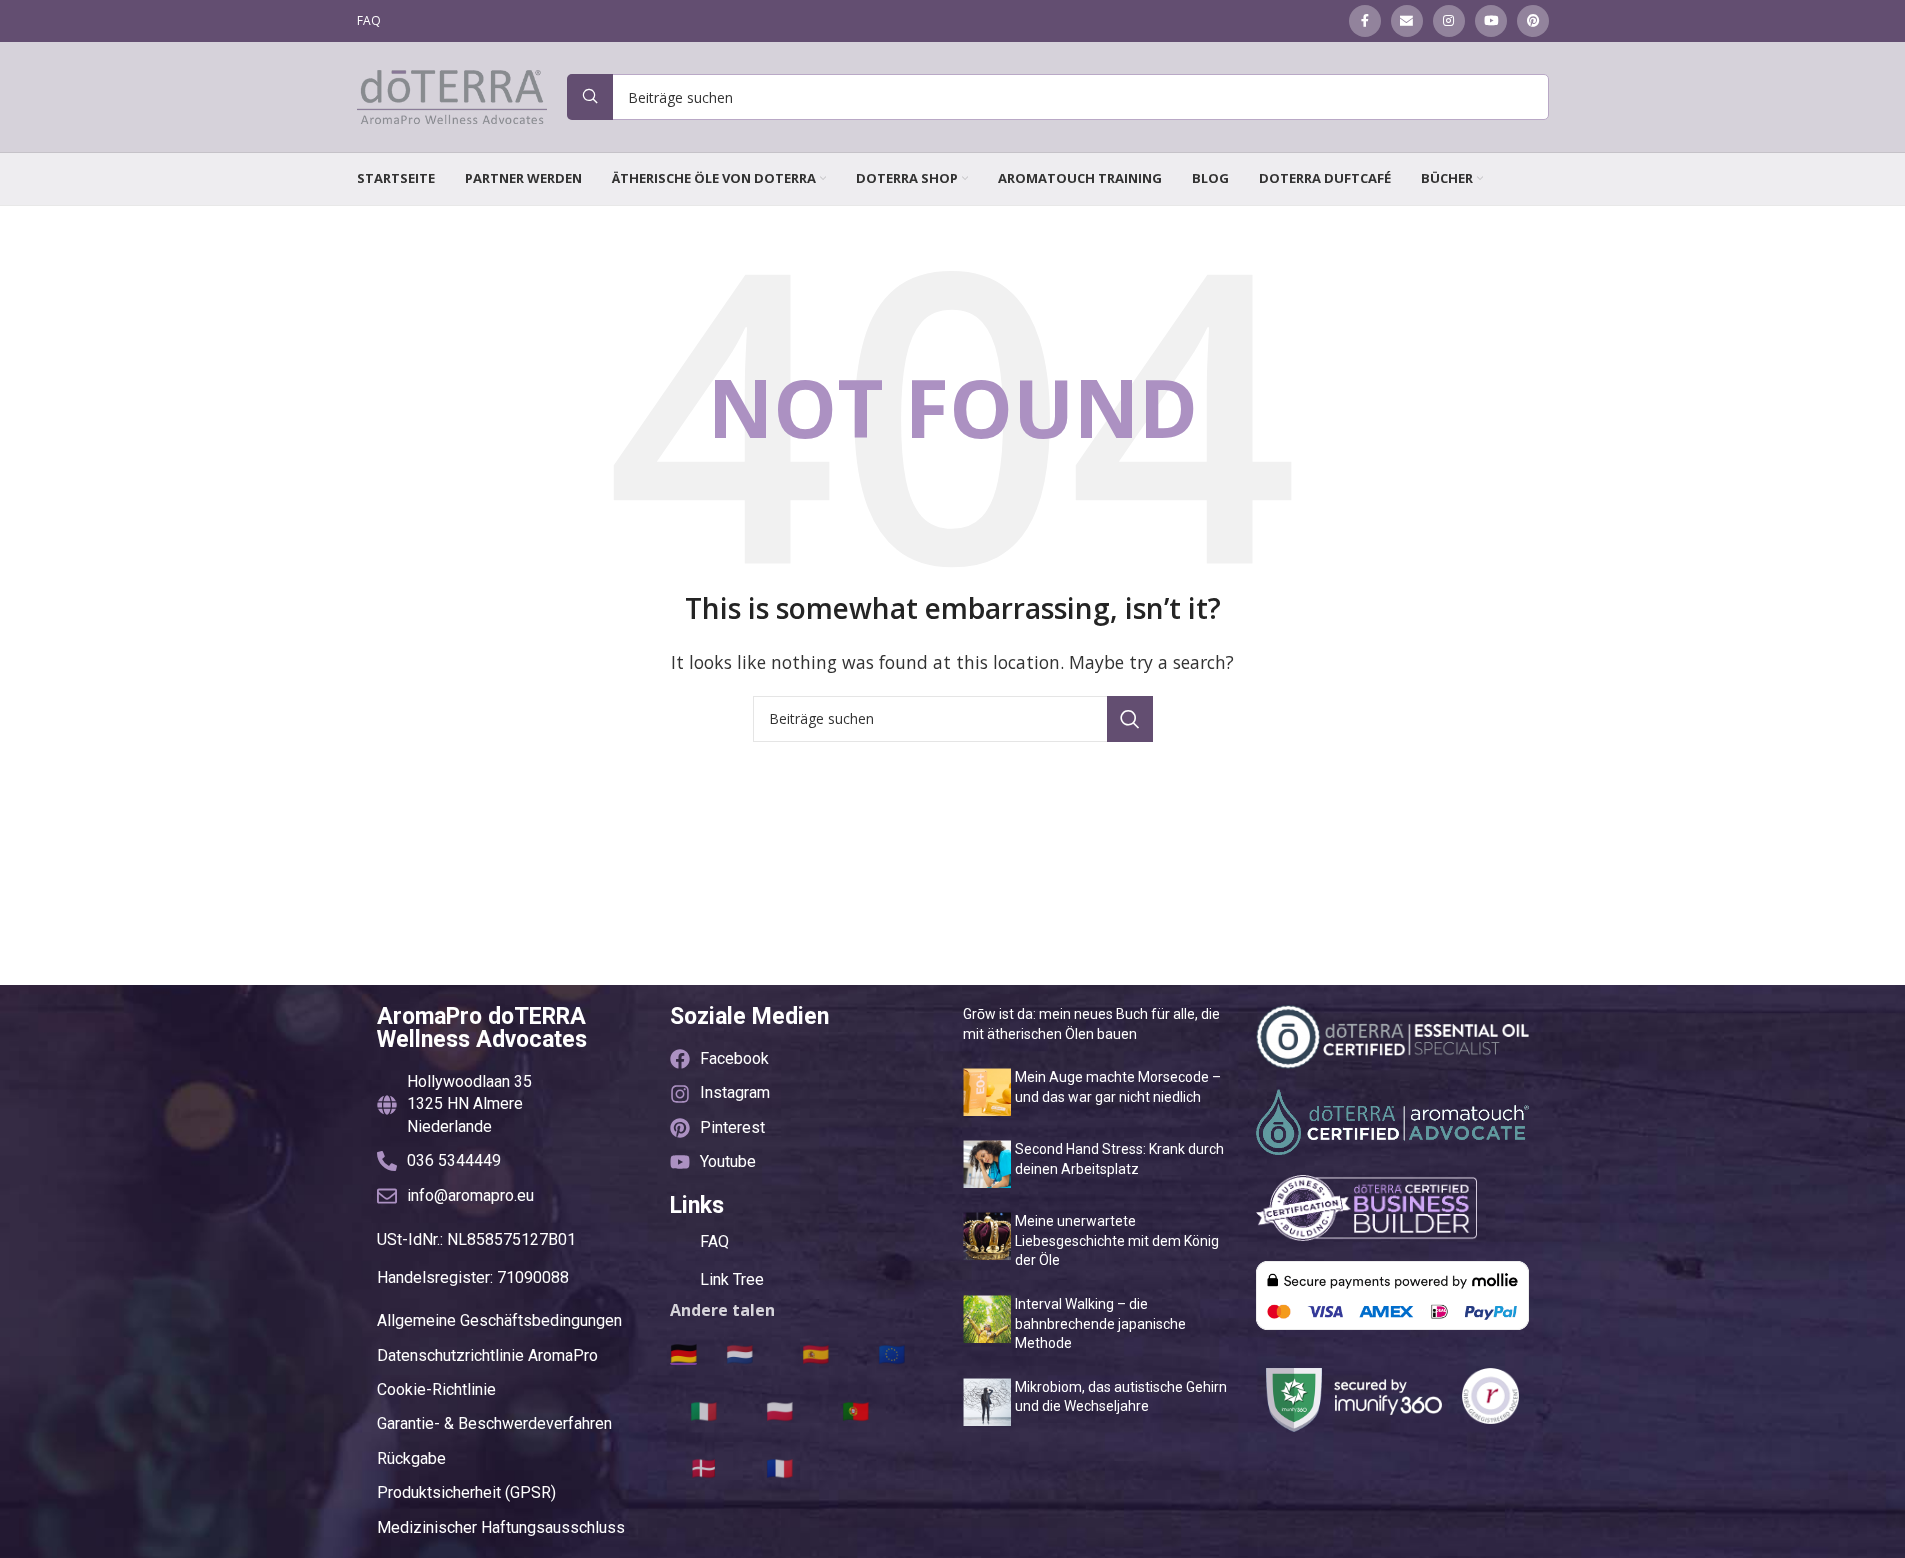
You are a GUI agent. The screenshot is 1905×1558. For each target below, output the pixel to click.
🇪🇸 (815, 1353)
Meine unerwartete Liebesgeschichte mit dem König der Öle (1117, 1240)
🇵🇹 (855, 1410)
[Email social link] (1407, 21)
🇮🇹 (703, 1410)
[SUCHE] (1130, 719)
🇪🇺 (891, 1353)
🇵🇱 (779, 1410)
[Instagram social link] (1449, 21)
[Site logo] (452, 95)
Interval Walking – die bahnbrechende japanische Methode (1100, 1323)
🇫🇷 (779, 1467)
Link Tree (732, 1279)
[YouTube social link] (1491, 21)
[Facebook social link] (1365, 21)
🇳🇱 (739, 1353)
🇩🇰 (703, 1467)
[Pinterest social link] (1533, 21)
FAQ (714, 1241)
